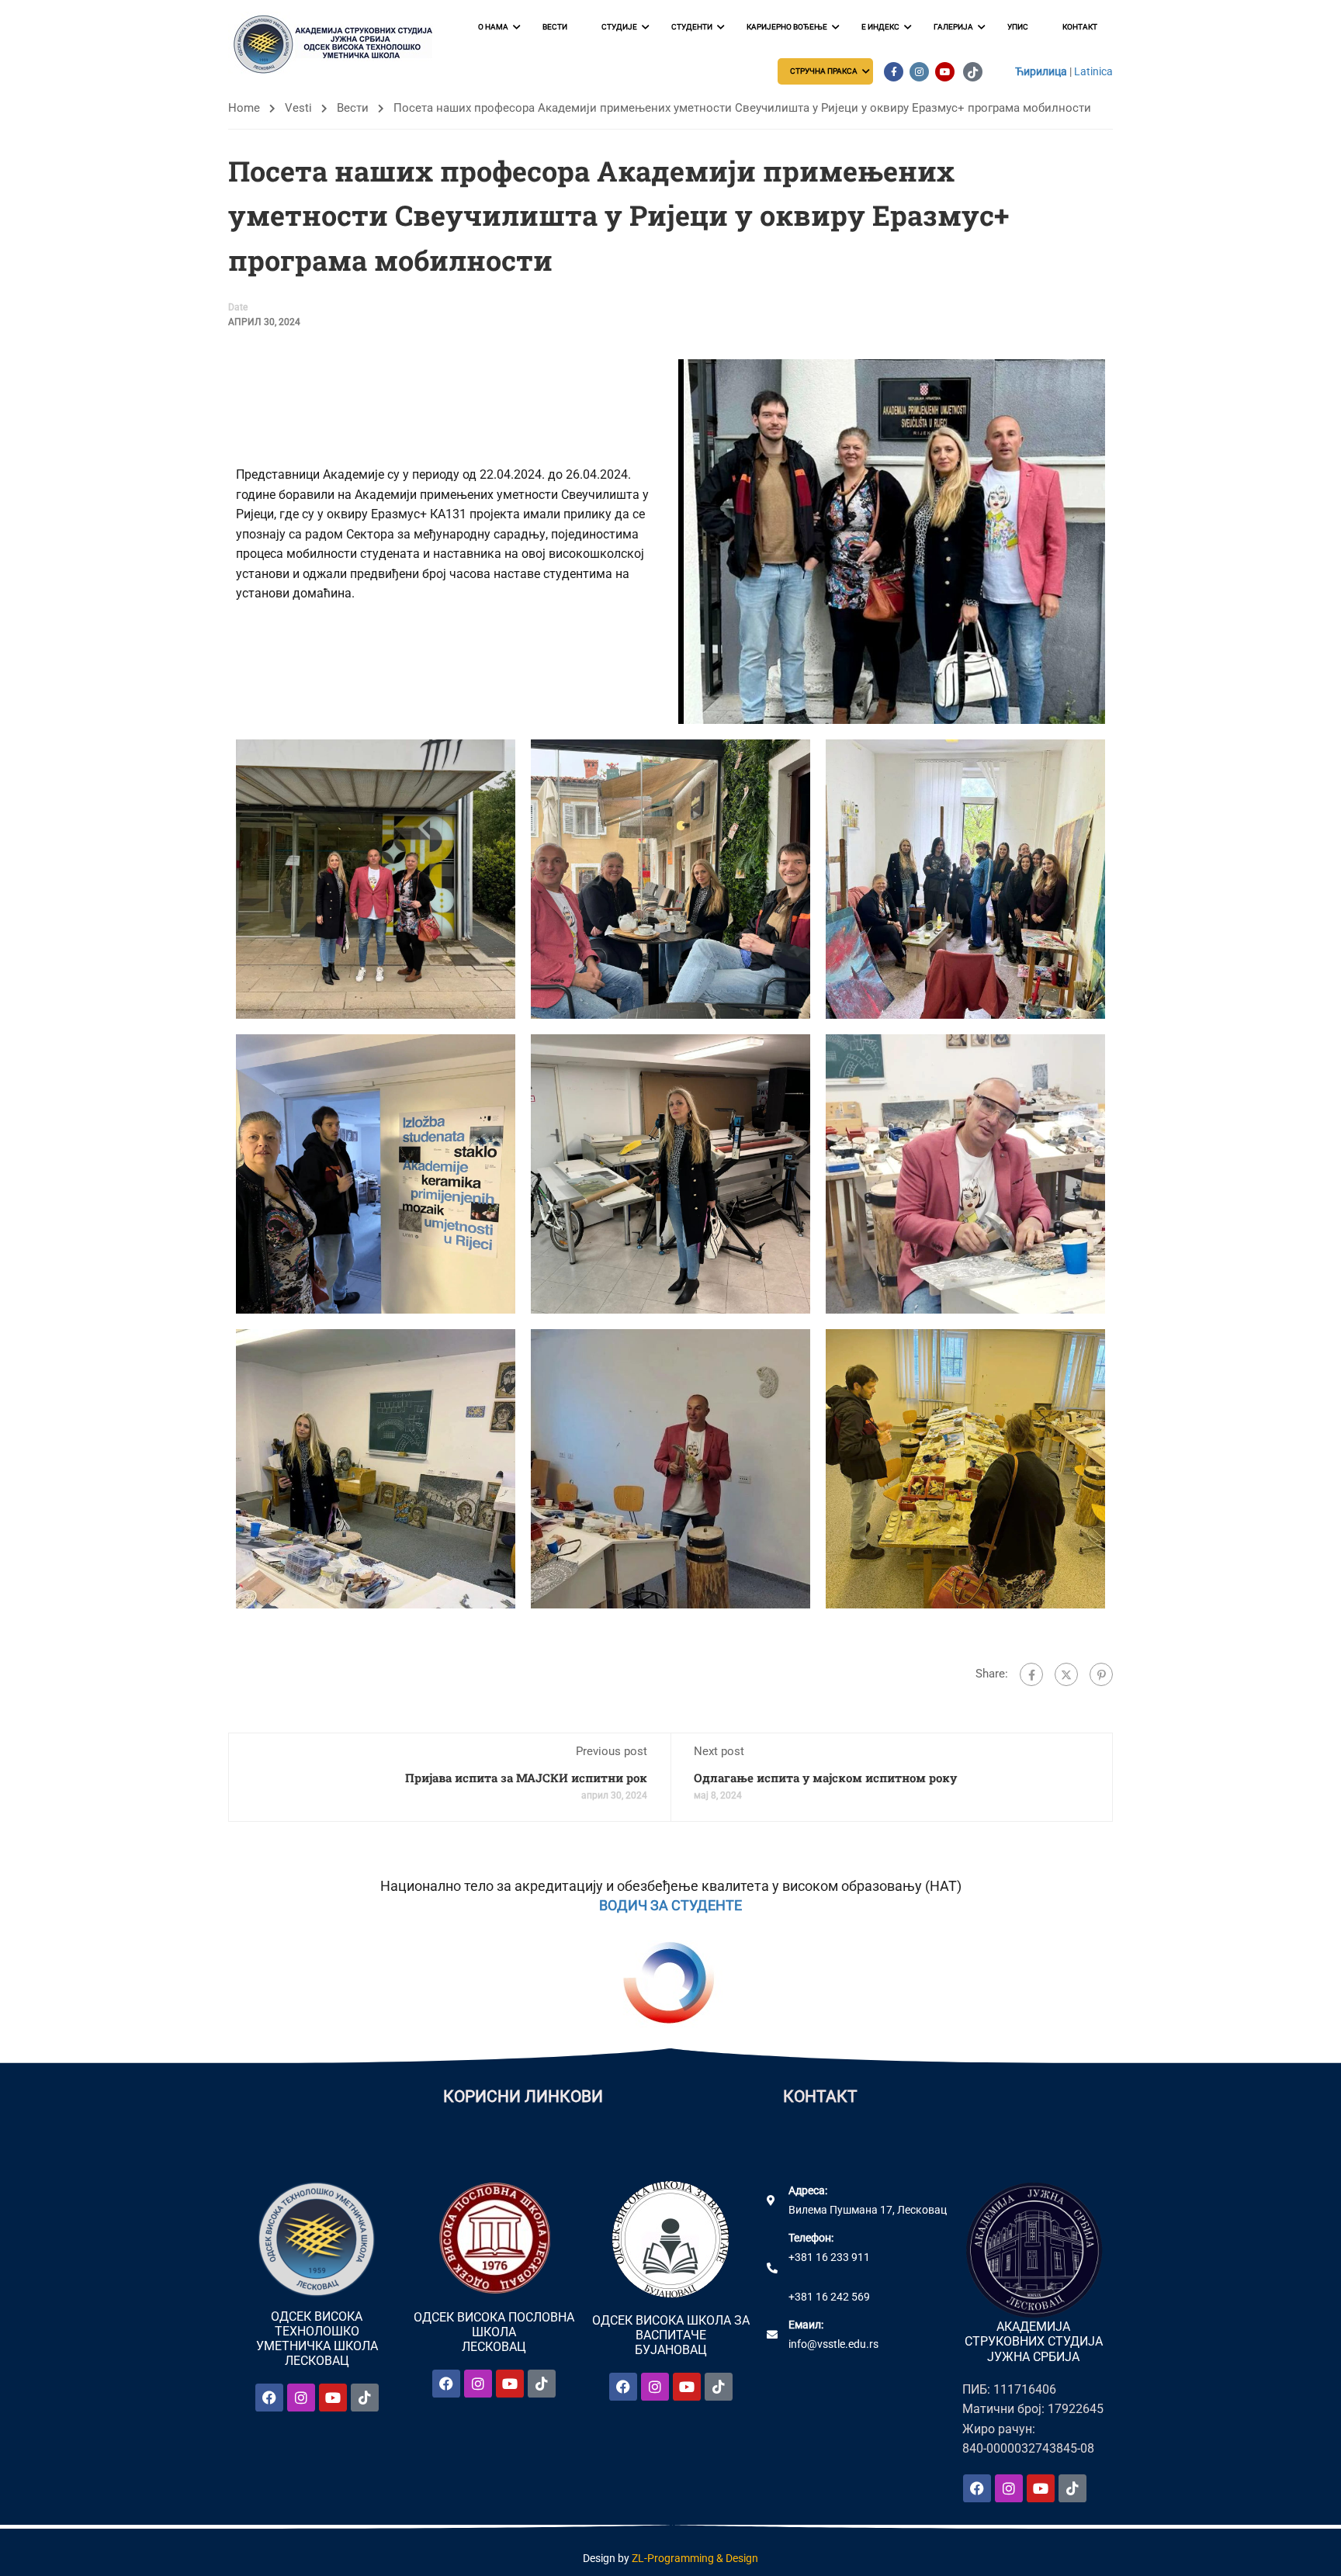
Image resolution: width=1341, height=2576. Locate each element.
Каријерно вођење (787, 27)
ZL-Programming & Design (695, 2558)
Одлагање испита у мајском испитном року (825, 1778)
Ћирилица (1041, 71)
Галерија (953, 27)
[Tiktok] (365, 2398)
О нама (493, 27)
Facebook (894, 72)
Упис (1018, 27)
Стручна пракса (824, 71)
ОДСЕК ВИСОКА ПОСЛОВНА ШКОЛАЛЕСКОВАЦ (494, 2332)
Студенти (692, 27)
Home (244, 108)
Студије (619, 27)
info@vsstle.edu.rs (833, 2344)
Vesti (298, 108)
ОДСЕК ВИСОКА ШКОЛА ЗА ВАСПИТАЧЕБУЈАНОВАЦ (671, 2335)
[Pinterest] (1101, 1674)
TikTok (973, 72)
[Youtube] (333, 2398)
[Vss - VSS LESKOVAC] (337, 45)
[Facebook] (1031, 1674)
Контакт (1080, 27)
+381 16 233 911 (829, 2257)
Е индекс (880, 27)
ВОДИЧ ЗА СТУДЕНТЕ (670, 1905)
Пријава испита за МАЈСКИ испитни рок (526, 1778)
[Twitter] (1066, 1674)
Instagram (919, 72)
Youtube (945, 72)
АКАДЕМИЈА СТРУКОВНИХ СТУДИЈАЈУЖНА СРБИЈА (1034, 2341)
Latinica (1093, 71)
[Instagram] (301, 2398)
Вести (555, 27)
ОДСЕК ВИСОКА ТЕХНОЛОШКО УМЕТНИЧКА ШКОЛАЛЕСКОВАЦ (317, 2339)
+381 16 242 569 (829, 2297)
